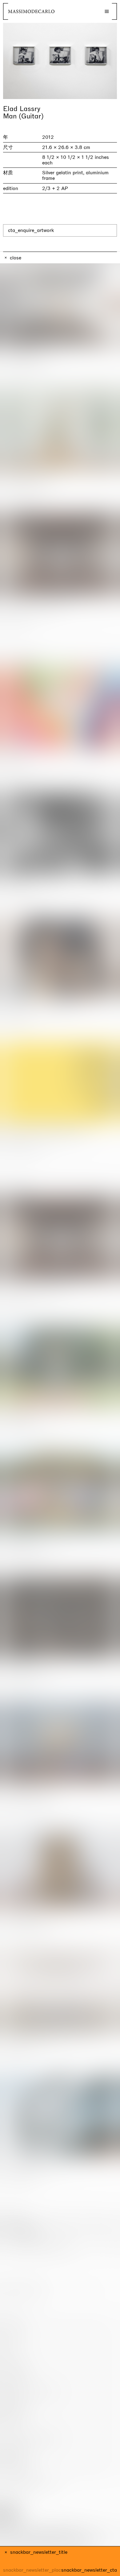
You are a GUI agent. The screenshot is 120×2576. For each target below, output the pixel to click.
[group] (60, 61)
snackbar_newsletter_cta (89, 2570)
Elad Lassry (22, 109)
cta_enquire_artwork (31, 230)
